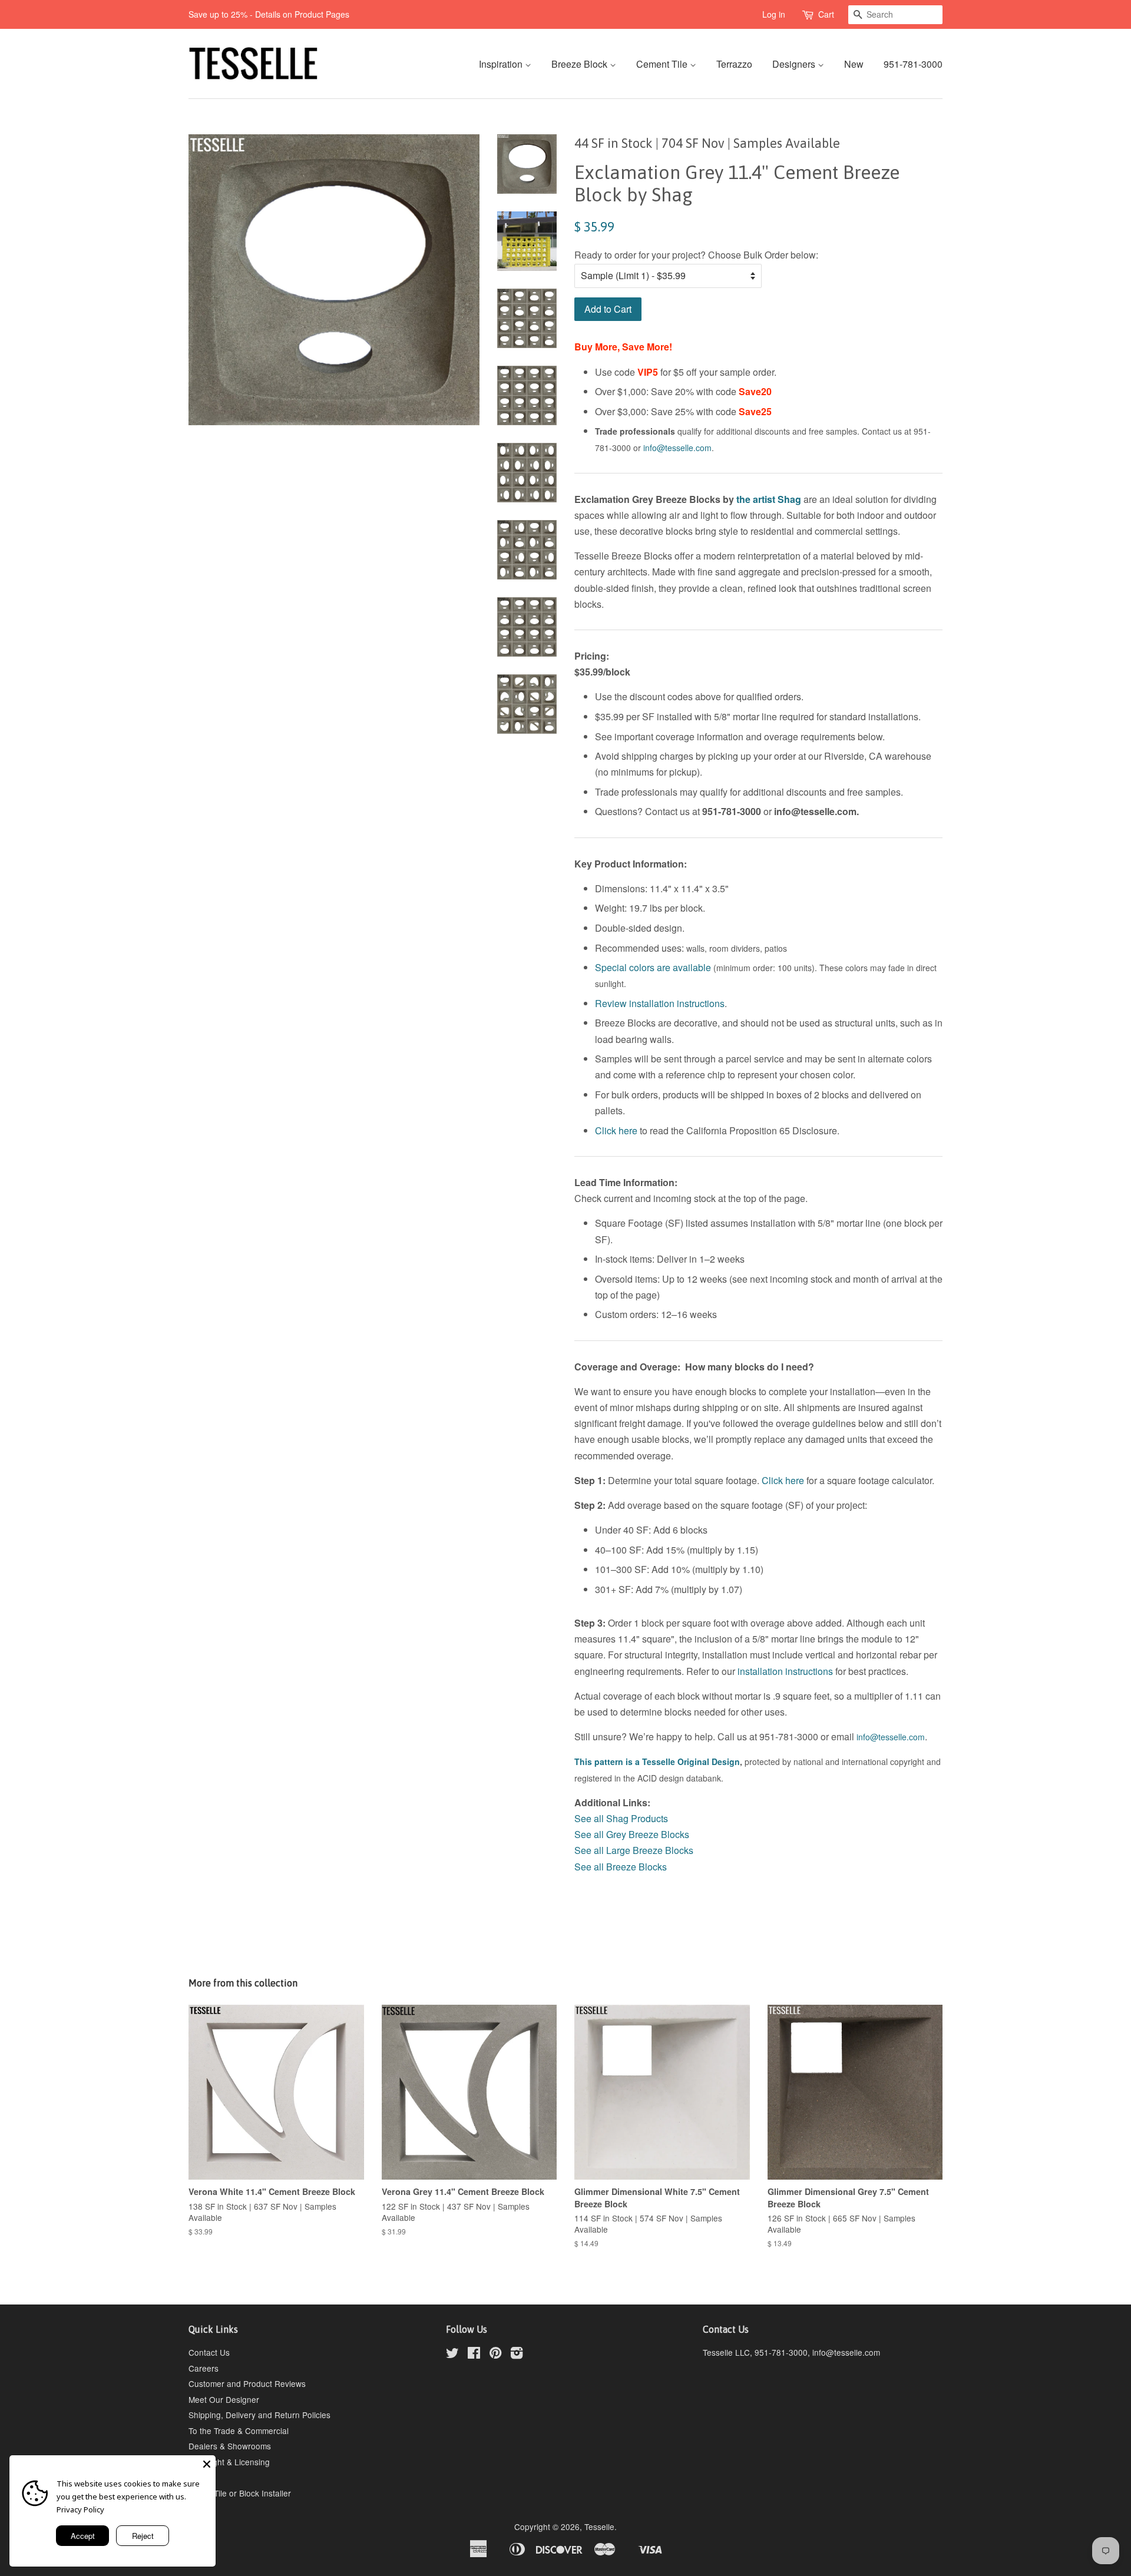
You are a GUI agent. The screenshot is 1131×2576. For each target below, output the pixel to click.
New (854, 64)
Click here (616, 1130)
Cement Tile (663, 64)
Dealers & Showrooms (230, 2446)
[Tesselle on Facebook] (474, 2355)
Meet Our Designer (224, 2399)
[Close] (207, 2464)
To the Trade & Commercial (239, 2431)
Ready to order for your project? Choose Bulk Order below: (696, 255)
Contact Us (209, 2352)
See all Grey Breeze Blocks (632, 1834)
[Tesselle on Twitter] (452, 2355)
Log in (774, 14)
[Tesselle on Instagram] (517, 2355)
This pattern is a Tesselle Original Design (657, 1762)
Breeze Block (581, 64)
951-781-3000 (913, 64)
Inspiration (502, 64)
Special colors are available (653, 967)
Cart (826, 14)
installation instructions (785, 1671)
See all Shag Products (621, 1818)
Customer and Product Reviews (247, 2383)
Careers (204, 2368)
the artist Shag (769, 499)
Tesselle (599, 2527)
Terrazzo (734, 64)
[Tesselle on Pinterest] (495, 2355)
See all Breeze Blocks (621, 1867)
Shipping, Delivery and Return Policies (259, 2415)
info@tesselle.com (677, 448)
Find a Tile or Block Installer (240, 2493)
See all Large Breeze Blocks (634, 1850)
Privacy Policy (80, 2509)
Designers (795, 64)
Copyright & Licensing (229, 2462)
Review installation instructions (660, 1003)
